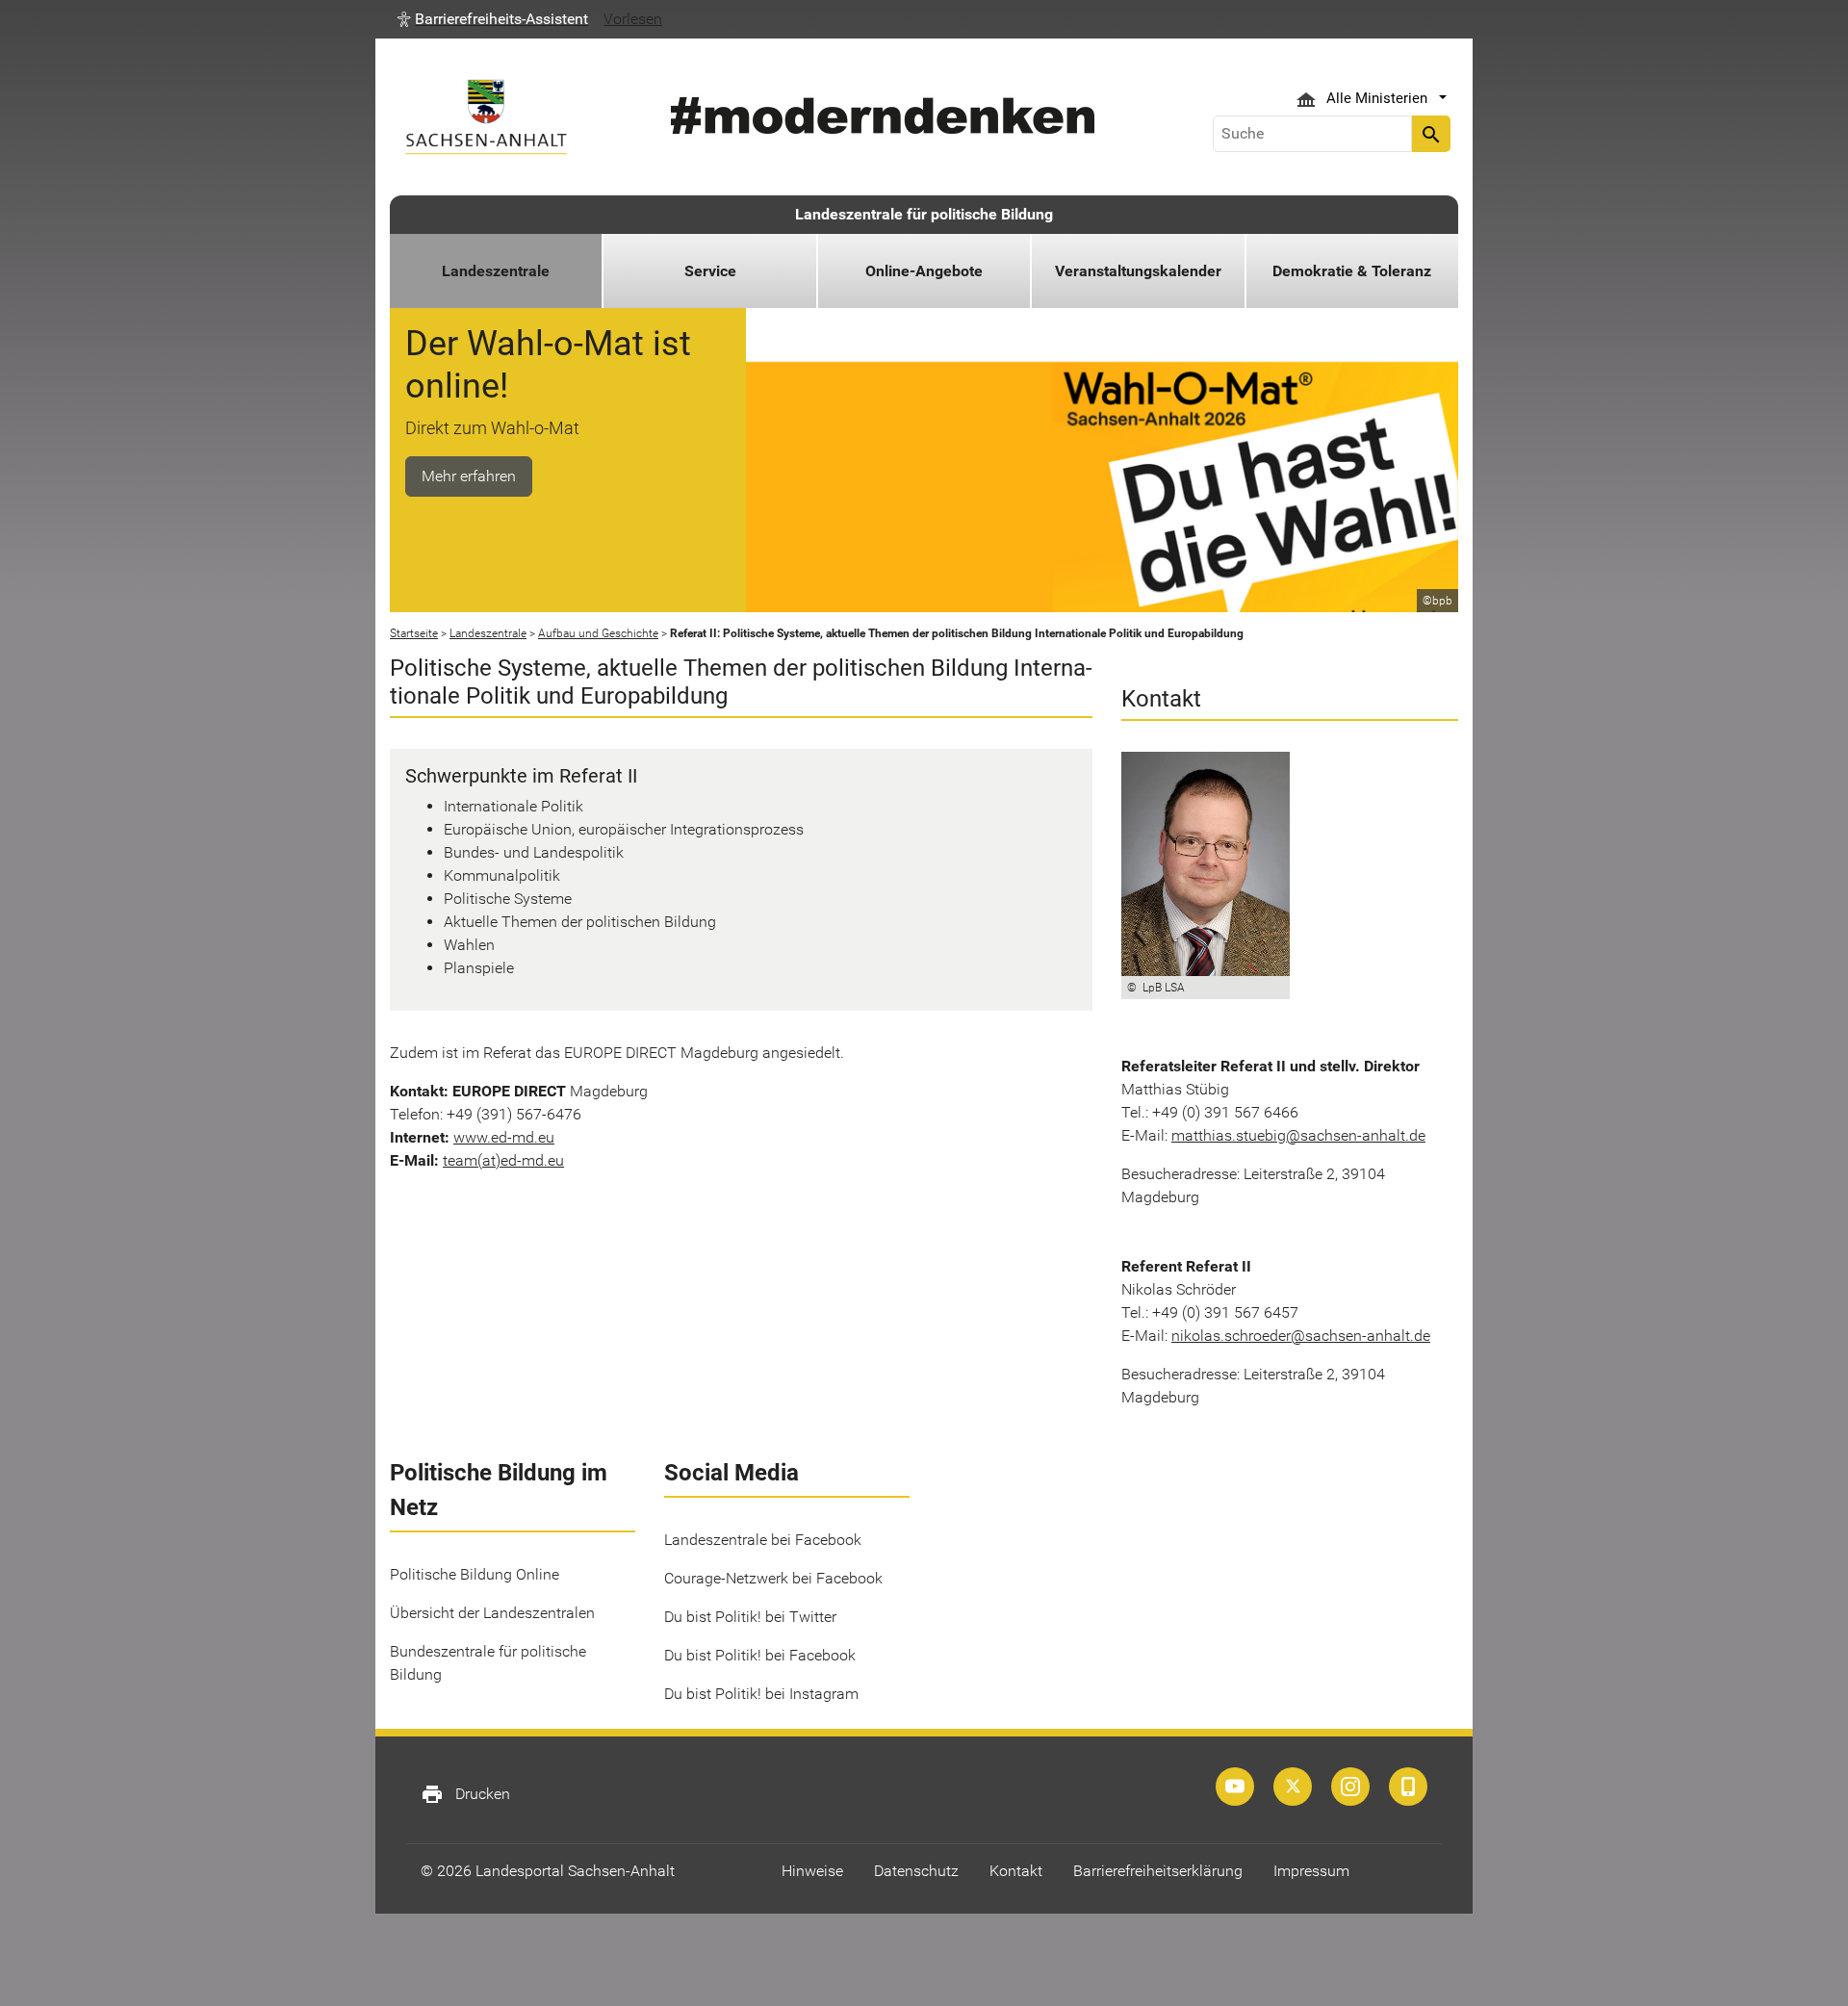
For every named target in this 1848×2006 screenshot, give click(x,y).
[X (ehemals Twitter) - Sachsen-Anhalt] (1293, 1787)
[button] (493, 19)
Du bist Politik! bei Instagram (761, 1694)
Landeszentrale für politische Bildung (924, 214)
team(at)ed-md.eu (503, 1160)
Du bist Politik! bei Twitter (750, 1617)
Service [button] (710, 271)
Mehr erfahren (469, 476)
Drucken (465, 1794)
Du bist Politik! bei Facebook (760, 1655)
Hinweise (812, 1871)
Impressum (1311, 1871)
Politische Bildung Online (475, 1574)
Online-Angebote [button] (924, 271)
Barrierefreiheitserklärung (1158, 1871)
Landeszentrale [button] (496, 271)
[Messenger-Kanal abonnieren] (1408, 1787)
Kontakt (1016, 1871)
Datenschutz (916, 1871)
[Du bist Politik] (1350, 1787)
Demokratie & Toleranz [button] (1352, 271)
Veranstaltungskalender (1138, 271)
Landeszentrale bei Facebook (763, 1540)
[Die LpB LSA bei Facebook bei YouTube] (1235, 1787)
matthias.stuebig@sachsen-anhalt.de (1298, 1135)
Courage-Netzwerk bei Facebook (773, 1578)
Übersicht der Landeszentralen (492, 1613)
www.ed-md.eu (504, 1137)
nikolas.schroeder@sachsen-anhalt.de (1301, 1336)
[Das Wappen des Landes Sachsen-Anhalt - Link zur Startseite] (486, 117)
